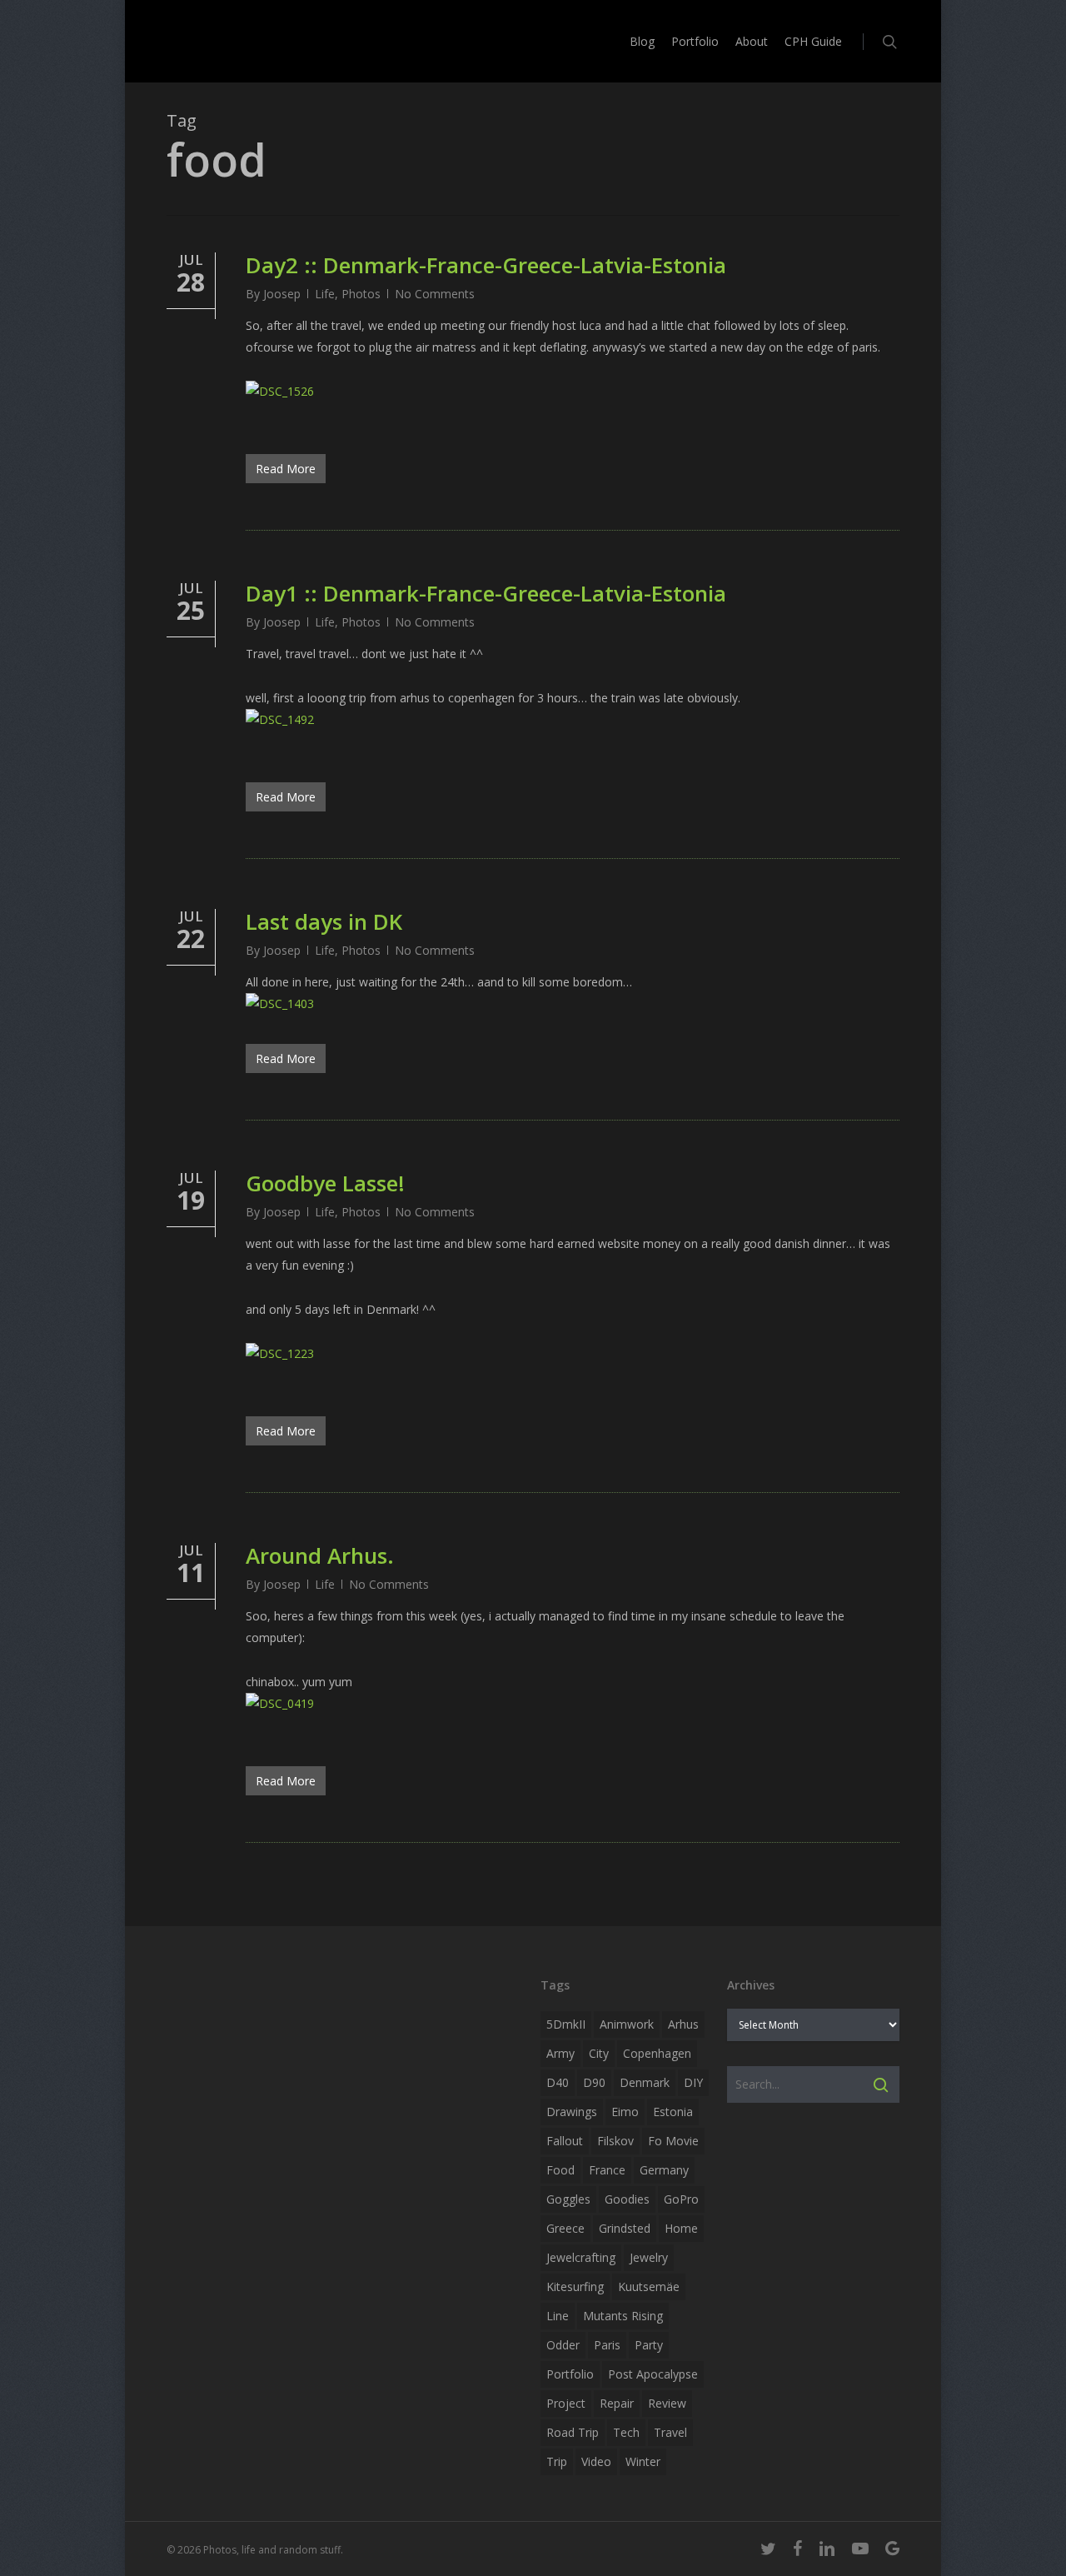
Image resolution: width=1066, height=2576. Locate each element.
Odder (563, 2345)
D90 (594, 2082)
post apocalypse (653, 2374)
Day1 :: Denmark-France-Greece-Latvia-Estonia (486, 593)
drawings (572, 2112)
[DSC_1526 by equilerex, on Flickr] (280, 391)
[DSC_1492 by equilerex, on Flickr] (280, 719)
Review (667, 2403)
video (596, 2461)
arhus (683, 2024)
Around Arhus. (320, 1555)
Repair (617, 2403)
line (558, 2316)
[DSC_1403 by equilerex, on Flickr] (280, 1003)
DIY (693, 2082)
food (560, 2170)
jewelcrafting (581, 2257)
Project (566, 2403)
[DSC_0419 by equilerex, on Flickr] (280, 1703)
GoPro (681, 2199)
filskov (615, 2141)
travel (670, 2432)
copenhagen (657, 2053)
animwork (627, 2024)
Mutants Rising (623, 2316)
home (681, 2228)
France (607, 2170)
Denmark (645, 2082)
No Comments (435, 294)
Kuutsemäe (649, 2286)
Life (325, 294)
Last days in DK (324, 921)
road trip (573, 2432)
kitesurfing (575, 2286)
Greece (565, 2228)
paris (607, 2345)
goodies (627, 2199)
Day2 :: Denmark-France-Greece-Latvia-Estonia (486, 265)
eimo (625, 2112)
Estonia (673, 2112)
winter (643, 2461)
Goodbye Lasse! (325, 1183)
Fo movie (673, 2141)
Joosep (282, 294)
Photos (361, 294)
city (599, 2053)
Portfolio (570, 2374)
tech (626, 2432)
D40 (558, 2082)
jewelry (649, 2257)
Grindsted (625, 2228)
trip (557, 2461)
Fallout (565, 2141)
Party (649, 2345)
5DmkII (566, 2024)
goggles (568, 2199)
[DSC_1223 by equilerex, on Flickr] (280, 1353)
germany (664, 2170)
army (560, 2053)
